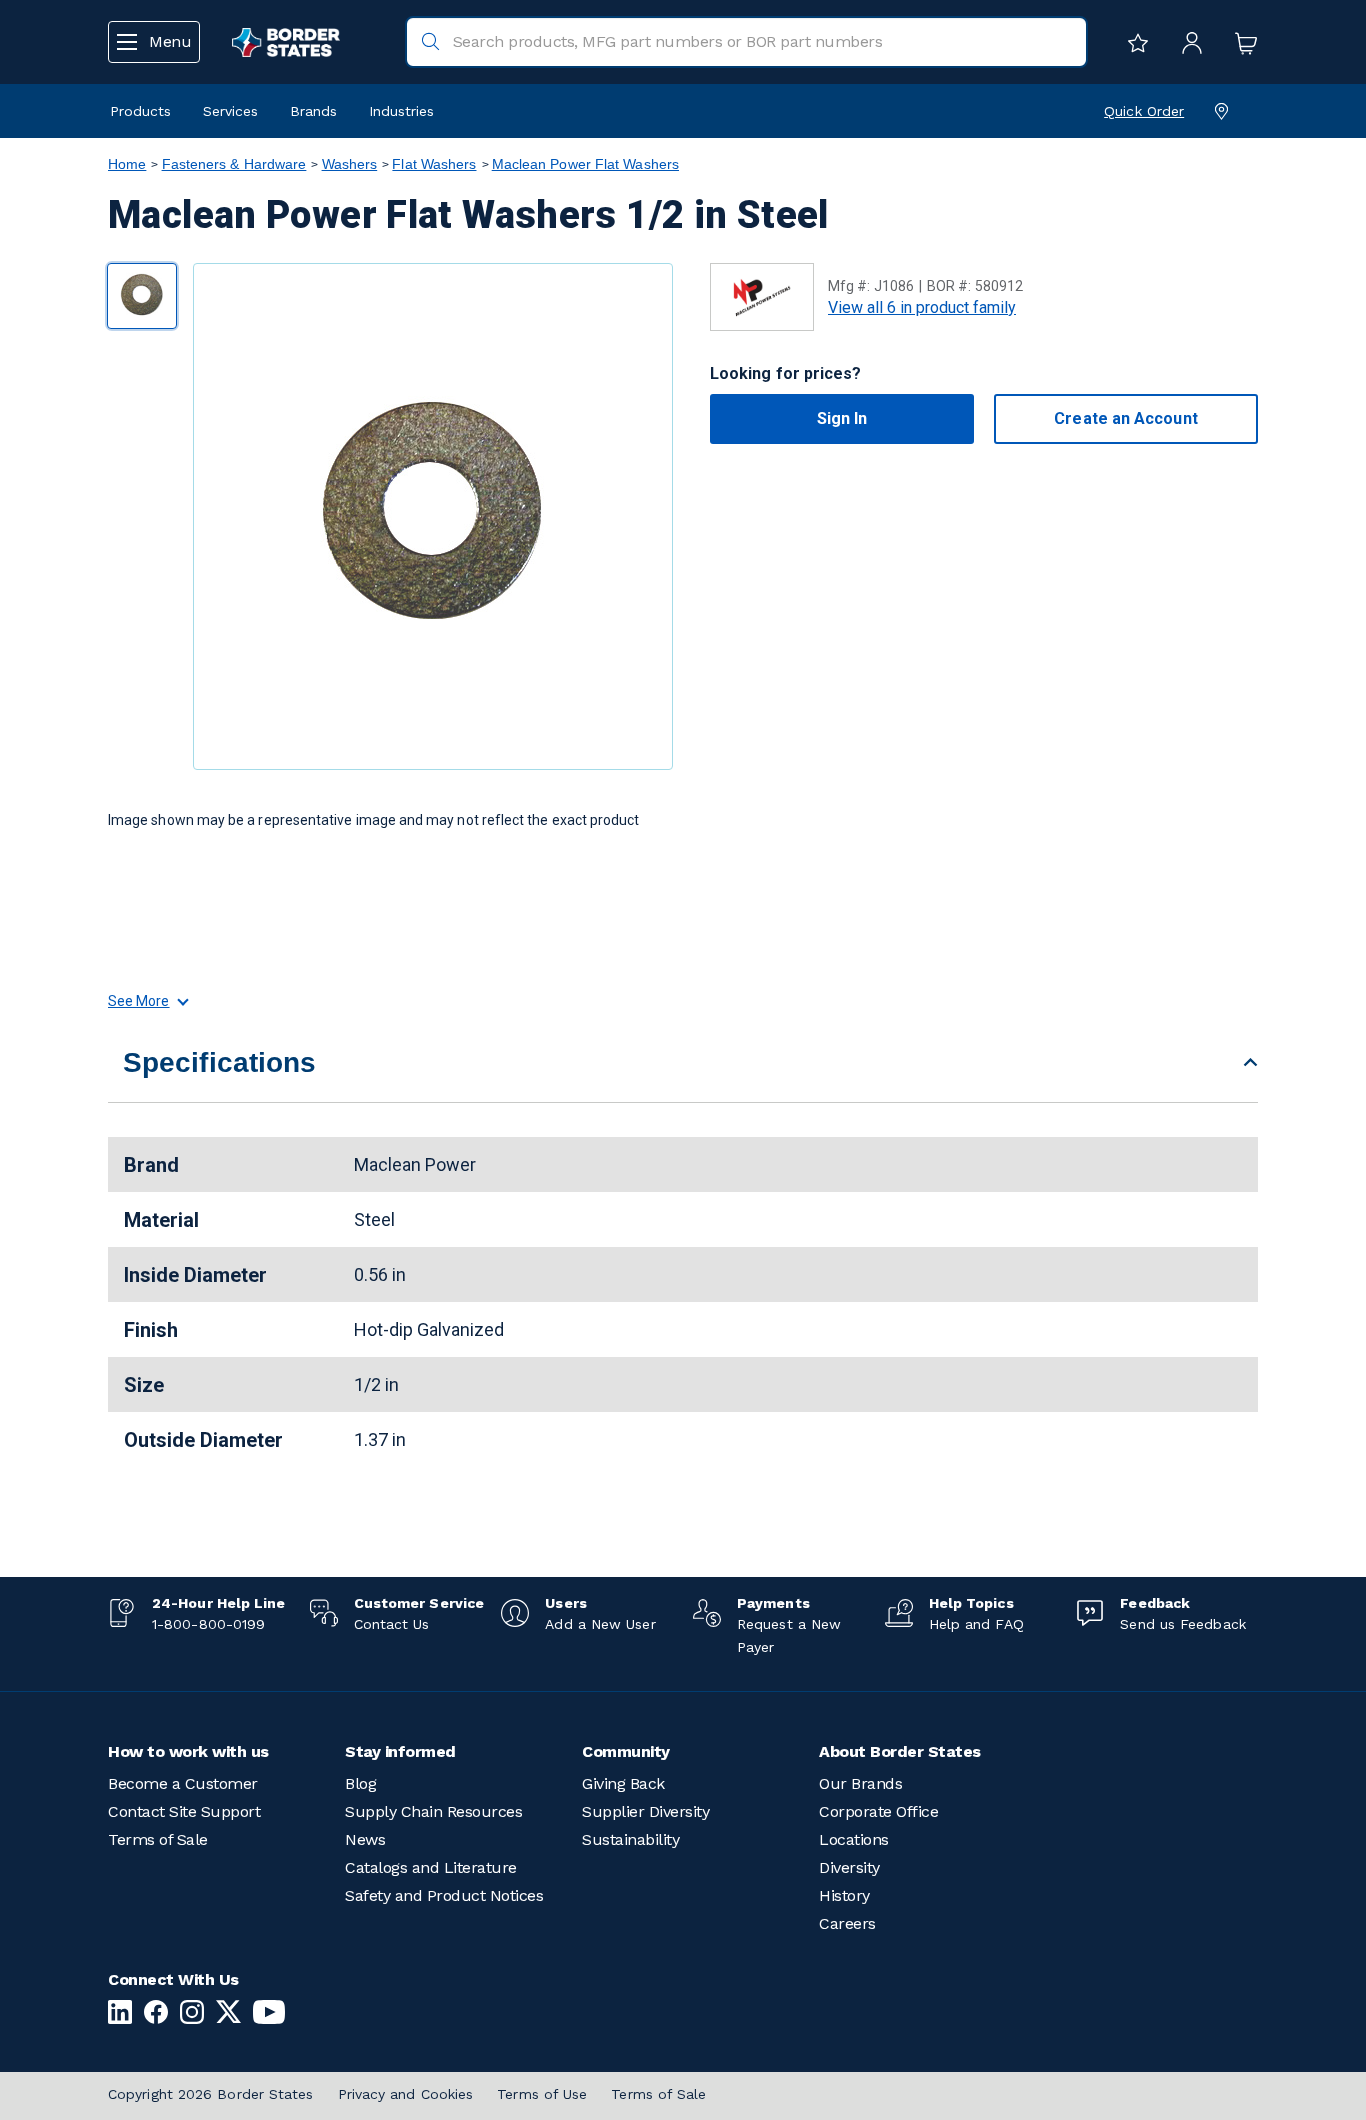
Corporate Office (878, 1811)
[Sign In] (1187, 42)
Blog (360, 1783)
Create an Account (1125, 418)
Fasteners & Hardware (234, 164)
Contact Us (392, 1624)
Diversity (849, 1867)
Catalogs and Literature (431, 1867)
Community (626, 1751)
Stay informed (400, 1751)
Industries (401, 111)
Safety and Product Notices (444, 1895)
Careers (847, 1923)
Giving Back (623, 1783)
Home (127, 164)
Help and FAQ (976, 1624)
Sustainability (630, 1839)
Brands (313, 111)
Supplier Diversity (645, 1811)
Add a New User (600, 1624)
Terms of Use (542, 2094)
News (365, 1839)
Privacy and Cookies (406, 2094)
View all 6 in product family (922, 307)
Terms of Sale (158, 1839)
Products (140, 111)
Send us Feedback (1182, 1624)
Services (230, 111)
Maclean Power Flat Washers (585, 164)
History (844, 1895)
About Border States (900, 1751)
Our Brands (860, 1783)
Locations (854, 1839)
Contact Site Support (184, 1811)
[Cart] (1241, 42)
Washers (350, 164)
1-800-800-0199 (208, 1624)
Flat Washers (434, 164)
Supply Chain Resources (433, 1811)
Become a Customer (183, 1783)
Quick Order (1144, 111)
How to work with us (188, 1751)
